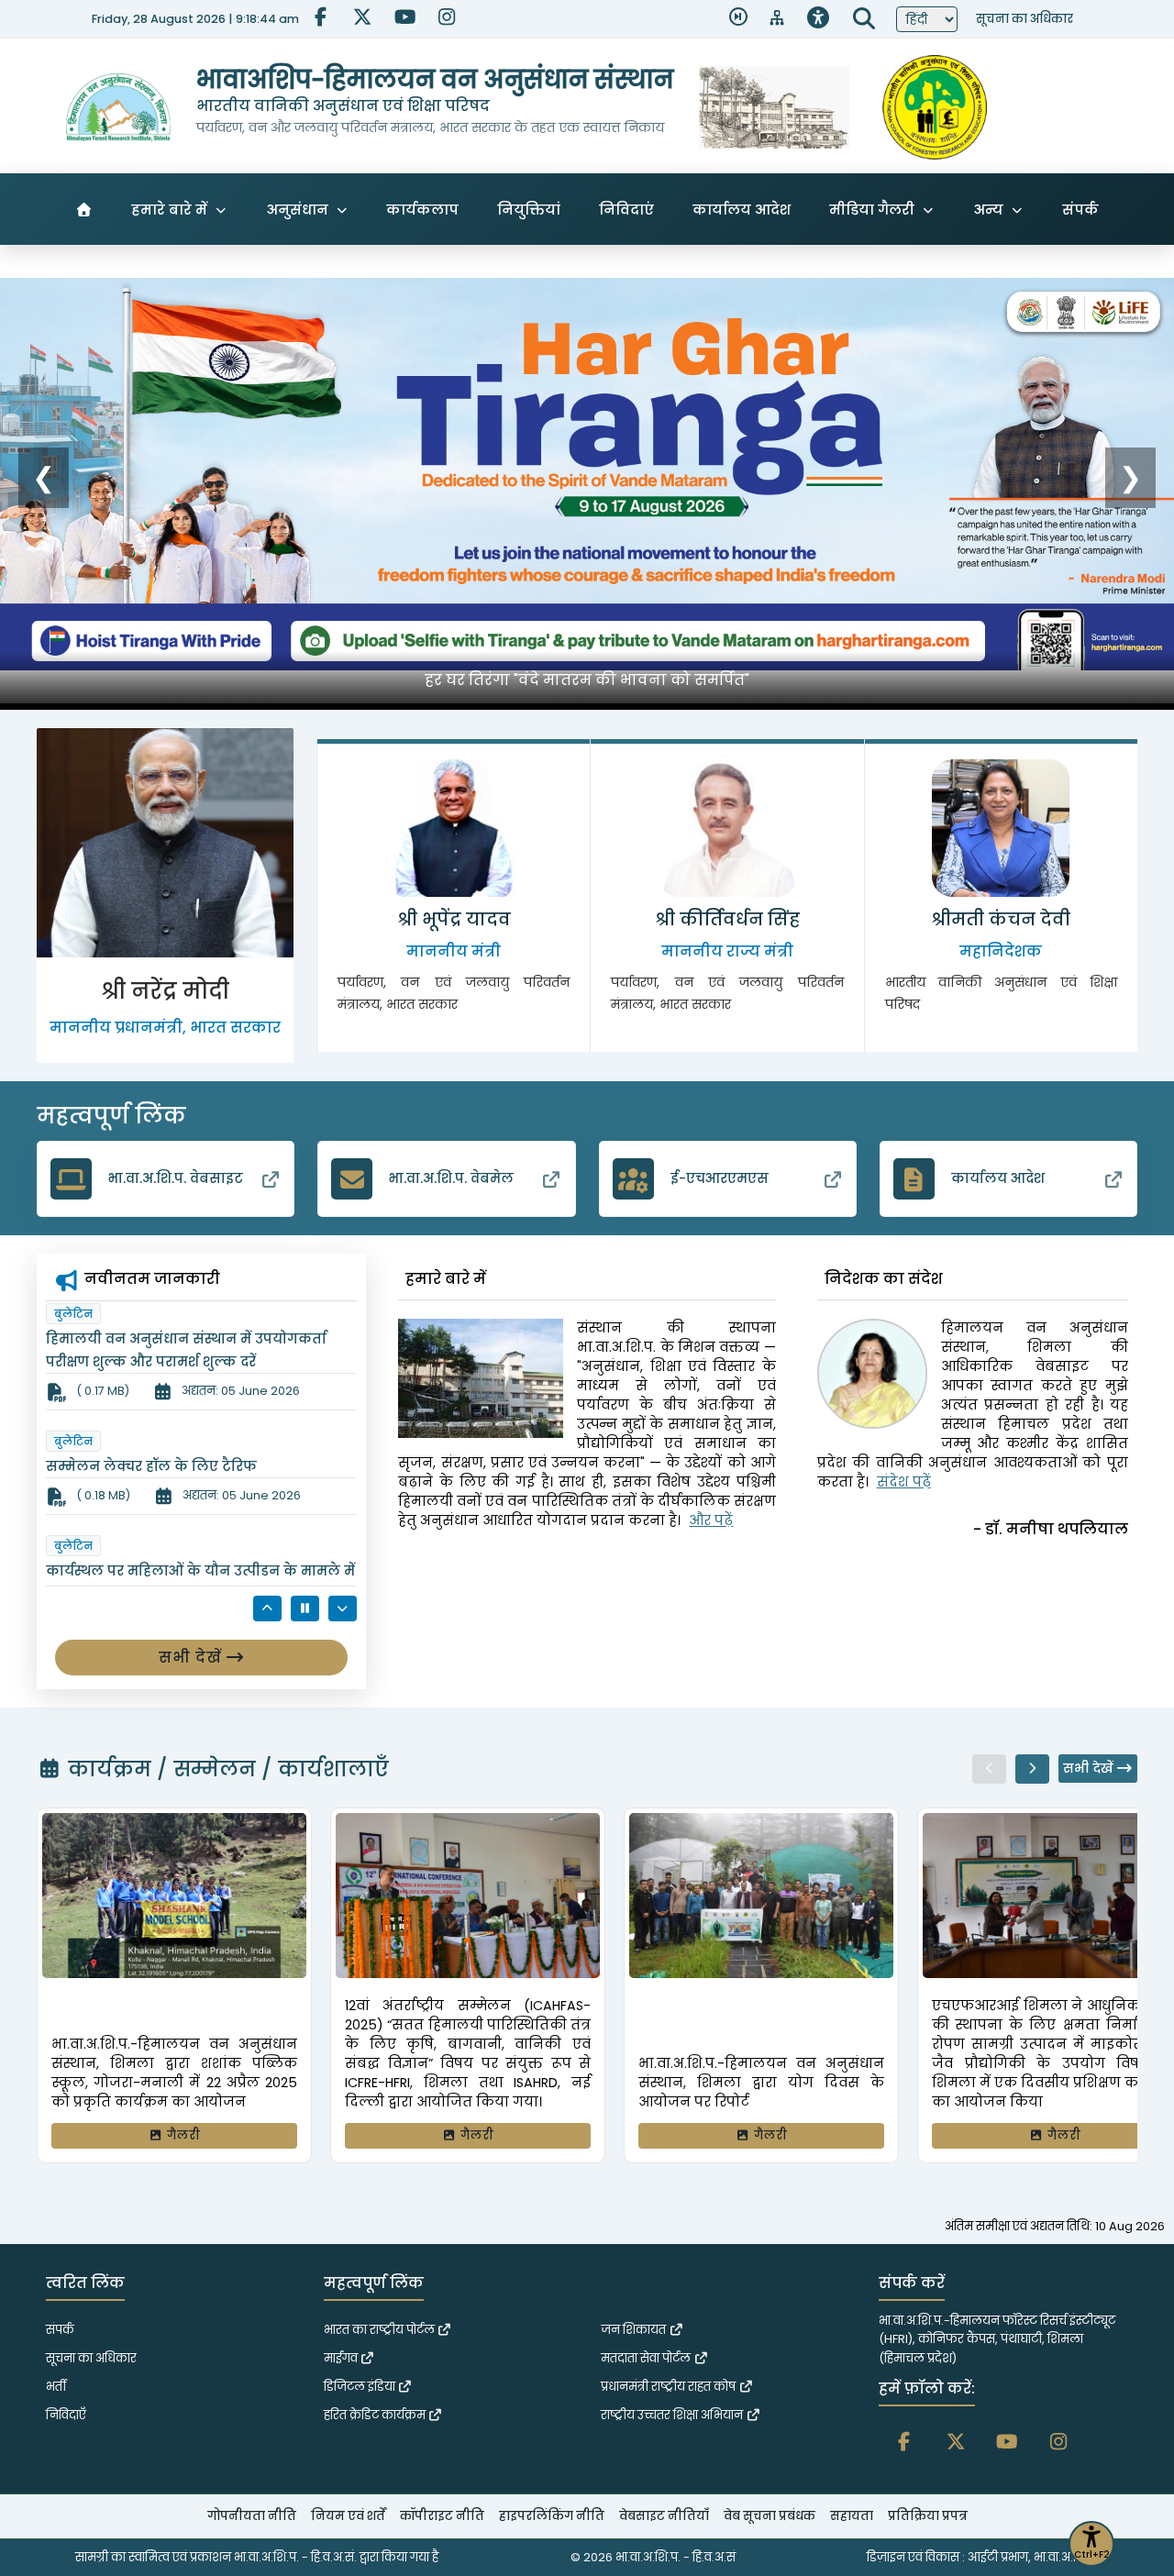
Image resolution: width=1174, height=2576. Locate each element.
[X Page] (361, 19)
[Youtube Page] (404, 19)
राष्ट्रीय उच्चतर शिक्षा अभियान (673, 2415)
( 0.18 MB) (102, 1368)
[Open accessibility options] (818, 19)
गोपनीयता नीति (252, 2516)
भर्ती (56, 2387)
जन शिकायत (635, 2330)
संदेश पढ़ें (904, 1482)
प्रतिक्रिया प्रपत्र (928, 2516)
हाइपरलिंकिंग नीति (552, 2516)
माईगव (342, 2358)
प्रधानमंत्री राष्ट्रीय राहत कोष (670, 2387)
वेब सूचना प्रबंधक (770, 2516)
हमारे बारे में (169, 210)
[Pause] (305, 1609)
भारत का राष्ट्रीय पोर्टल (381, 2330)
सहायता (852, 2516)
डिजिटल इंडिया (361, 2387)
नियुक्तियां (529, 210)
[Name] (989, 1769)
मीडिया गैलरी (872, 210)
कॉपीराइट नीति (442, 2516)
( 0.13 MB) (102, 1495)
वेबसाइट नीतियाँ (664, 2516)
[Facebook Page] (319, 19)
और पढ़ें (711, 1520)
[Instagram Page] (446, 19)
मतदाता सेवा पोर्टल (647, 2358)
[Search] (864, 19)
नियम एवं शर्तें (348, 2516)
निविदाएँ (66, 2415)
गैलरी (182, 2135)
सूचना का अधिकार (1024, 19)
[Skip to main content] (738, 19)
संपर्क (1080, 210)
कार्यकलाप (422, 210)
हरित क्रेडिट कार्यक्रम (376, 2415)
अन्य (988, 210)
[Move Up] (267, 1609)
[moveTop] (1141, 2541)
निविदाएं (626, 210)
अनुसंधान (297, 210)
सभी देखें (193, 1658)
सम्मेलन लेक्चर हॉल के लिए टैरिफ (151, 1339)
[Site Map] (777, 19)
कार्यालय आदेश (742, 210)
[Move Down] (343, 1609)
